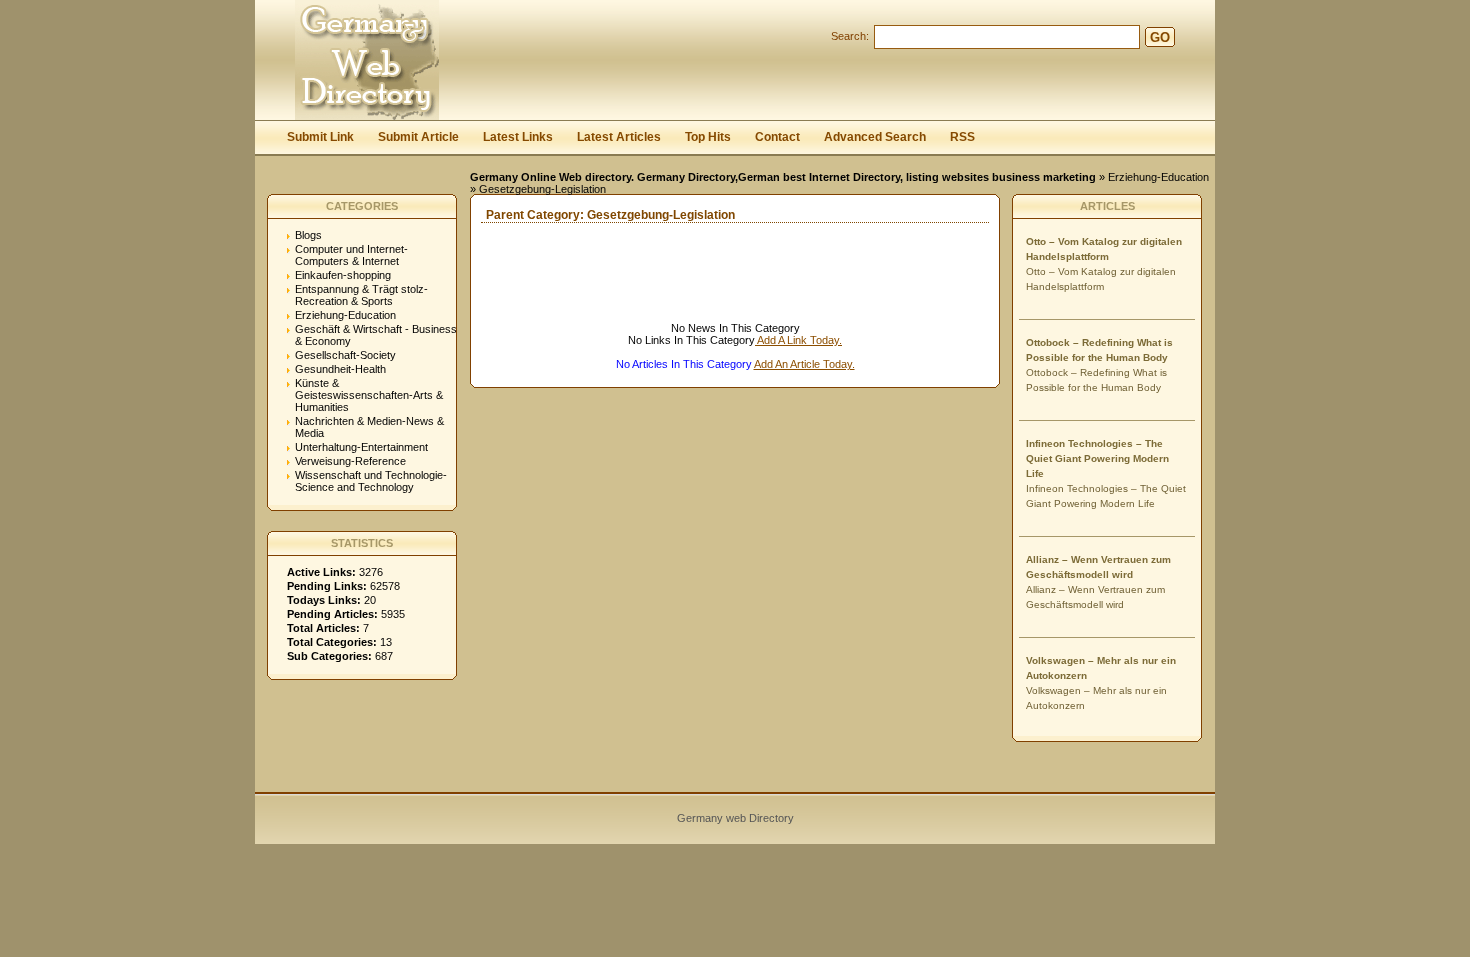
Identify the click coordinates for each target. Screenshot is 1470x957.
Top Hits (708, 137)
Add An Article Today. (804, 364)
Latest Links (518, 137)
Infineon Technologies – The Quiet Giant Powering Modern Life (1097, 458)
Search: (850, 36)
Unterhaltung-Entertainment (361, 447)
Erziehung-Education (1158, 177)
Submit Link (320, 137)
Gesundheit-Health (340, 369)
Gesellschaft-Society (345, 355)
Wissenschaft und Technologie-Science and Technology (371, 481)
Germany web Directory (735, 818)
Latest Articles (619, 137)
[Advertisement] (705, 292)
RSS (962, 137)
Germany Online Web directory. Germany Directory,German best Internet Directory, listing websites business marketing (783, 177)
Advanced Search (875, 137)
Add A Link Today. (798, 340)
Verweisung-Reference (350, 461)
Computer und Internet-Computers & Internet (351, 255)
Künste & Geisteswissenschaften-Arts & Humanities (369, 395)
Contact (777, 137)
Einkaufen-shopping (343, 275)
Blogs (308, 235)
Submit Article (418, 137)
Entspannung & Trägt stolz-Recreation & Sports (361, 295)
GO (1160, 37)
